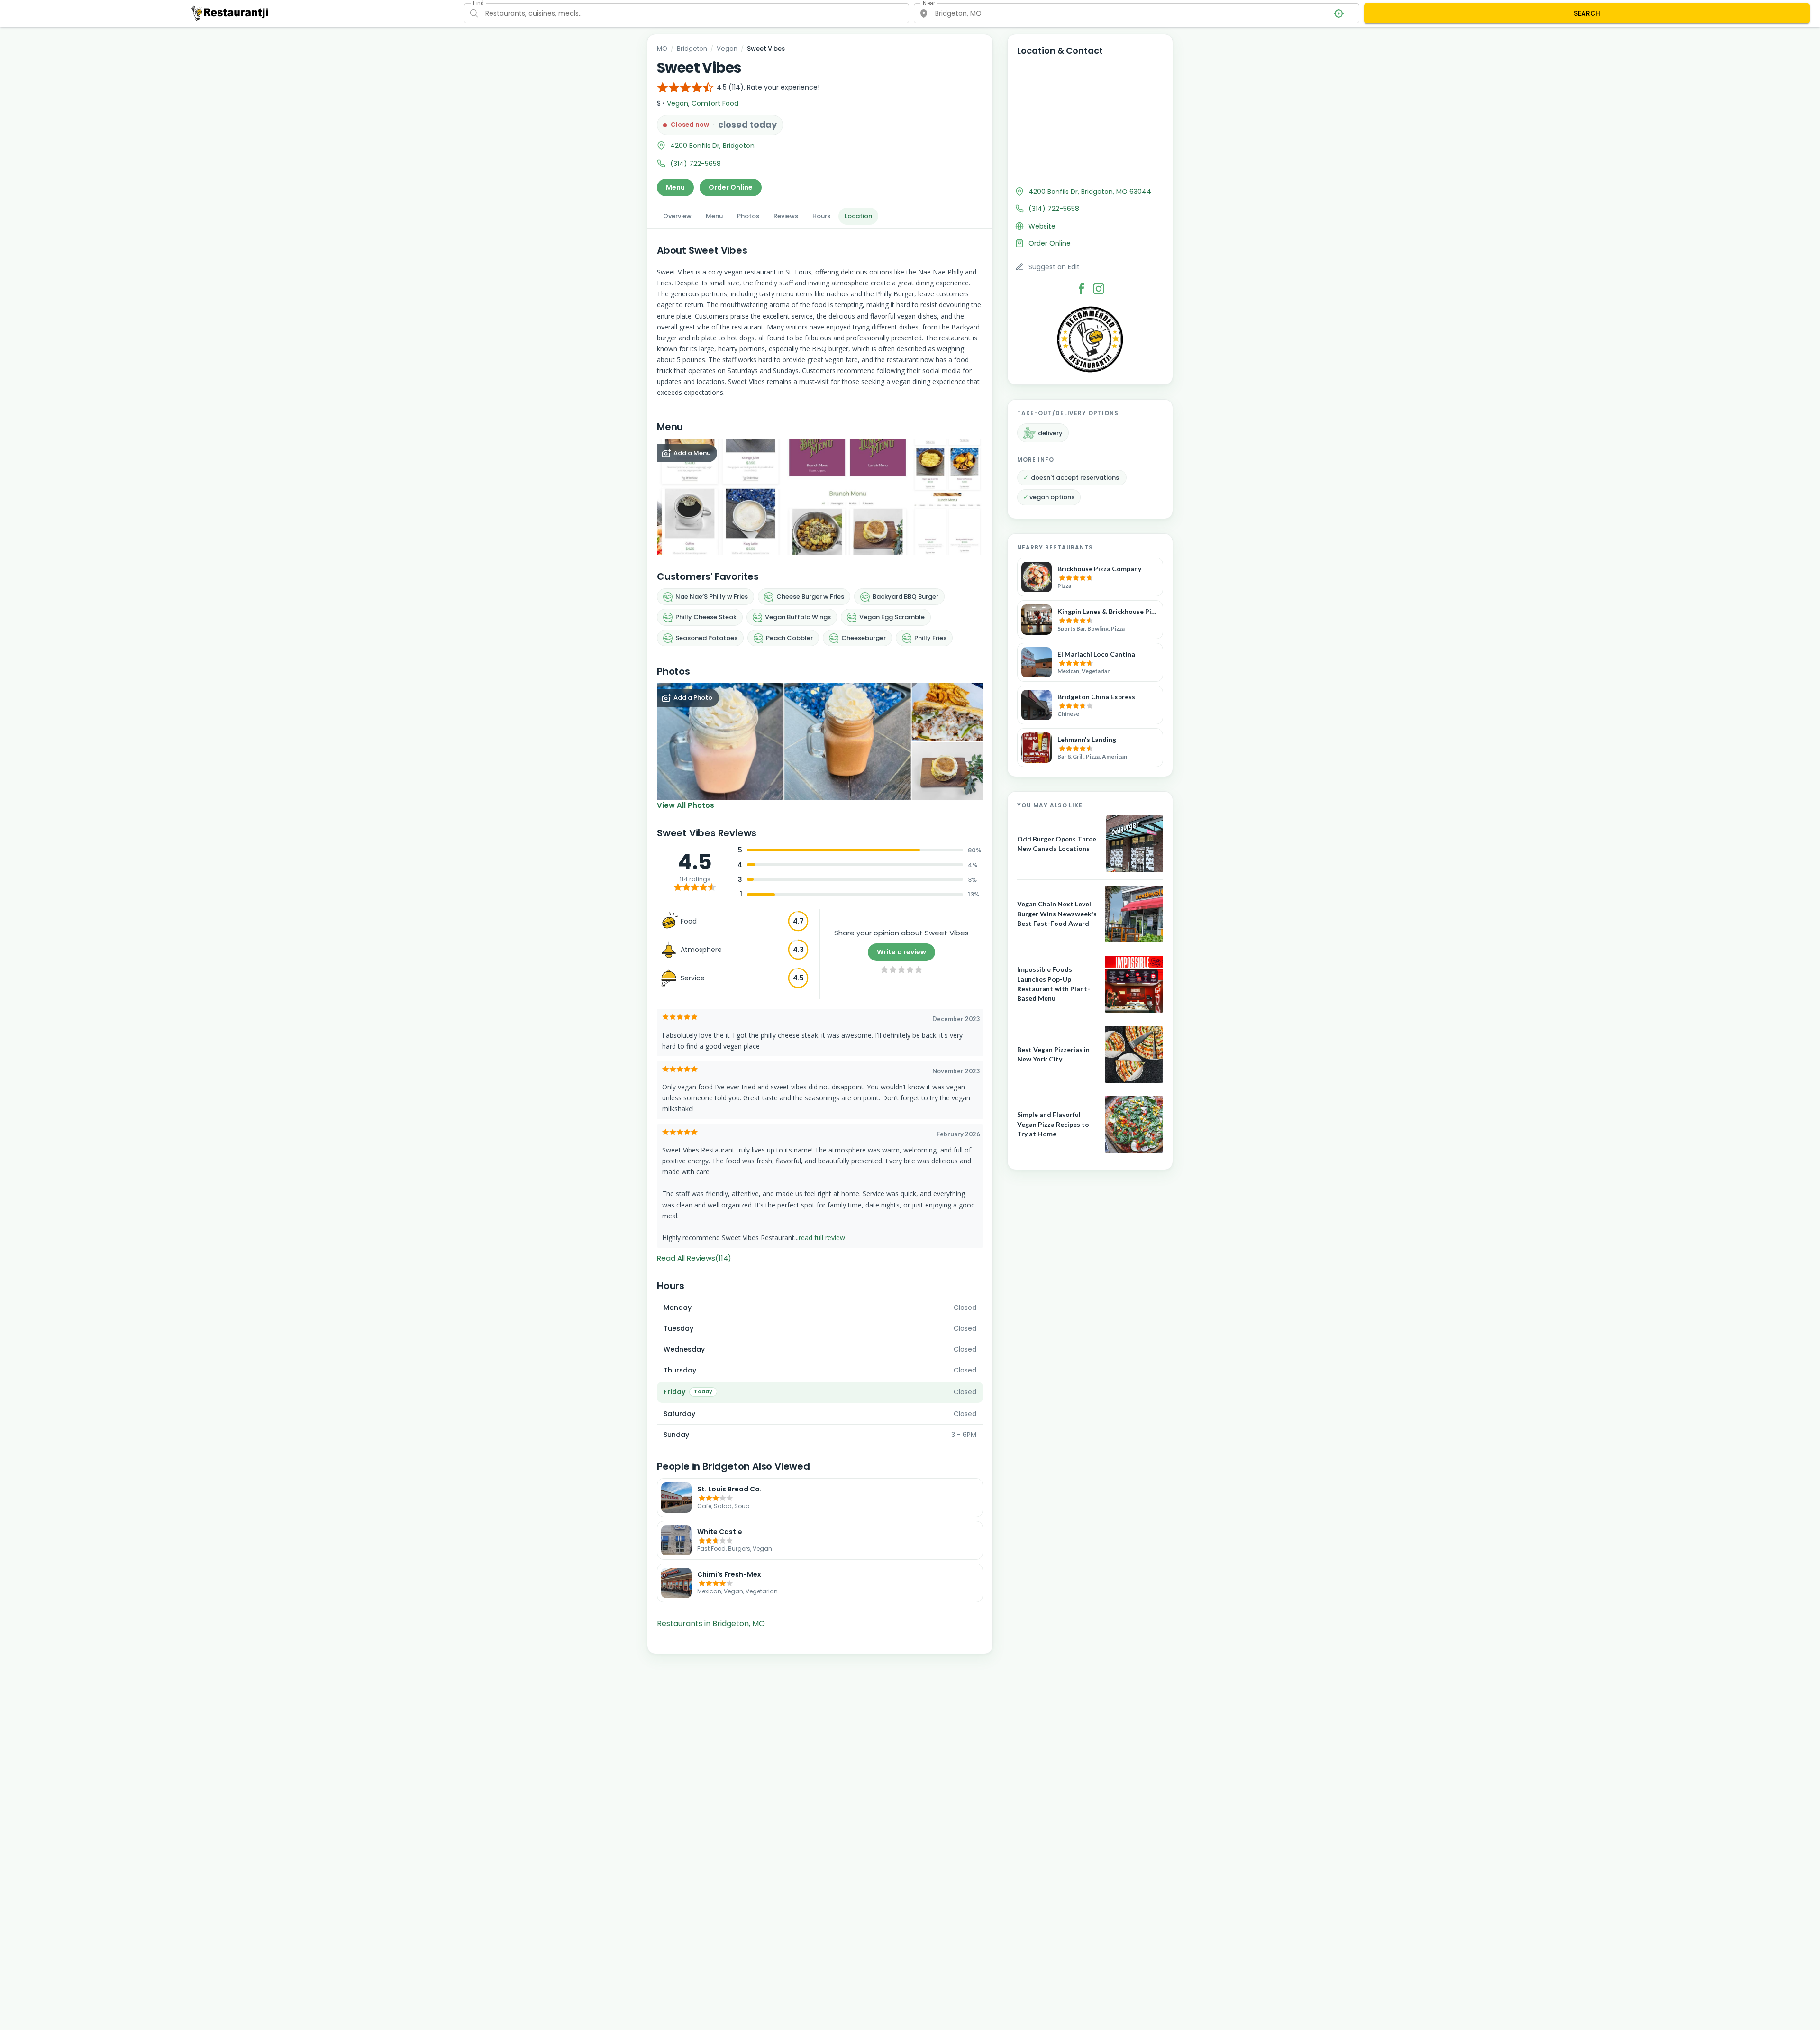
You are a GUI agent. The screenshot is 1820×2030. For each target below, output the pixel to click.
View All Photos (686, 805)
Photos (748, 216)
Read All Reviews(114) (694, 1258)
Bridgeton (692, 49)
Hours (821, 216)
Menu (675, 187)
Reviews (786, 216)
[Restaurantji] (230, 13)
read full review (822, 1238)
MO (662, 49)
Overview (677, 216)
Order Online (731, 187)
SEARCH (1587, 13)
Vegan (727, 49)
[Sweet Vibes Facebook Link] (1082, 289)
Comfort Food (715, 103)
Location (858, 216)
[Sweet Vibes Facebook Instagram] (1099, 289)
